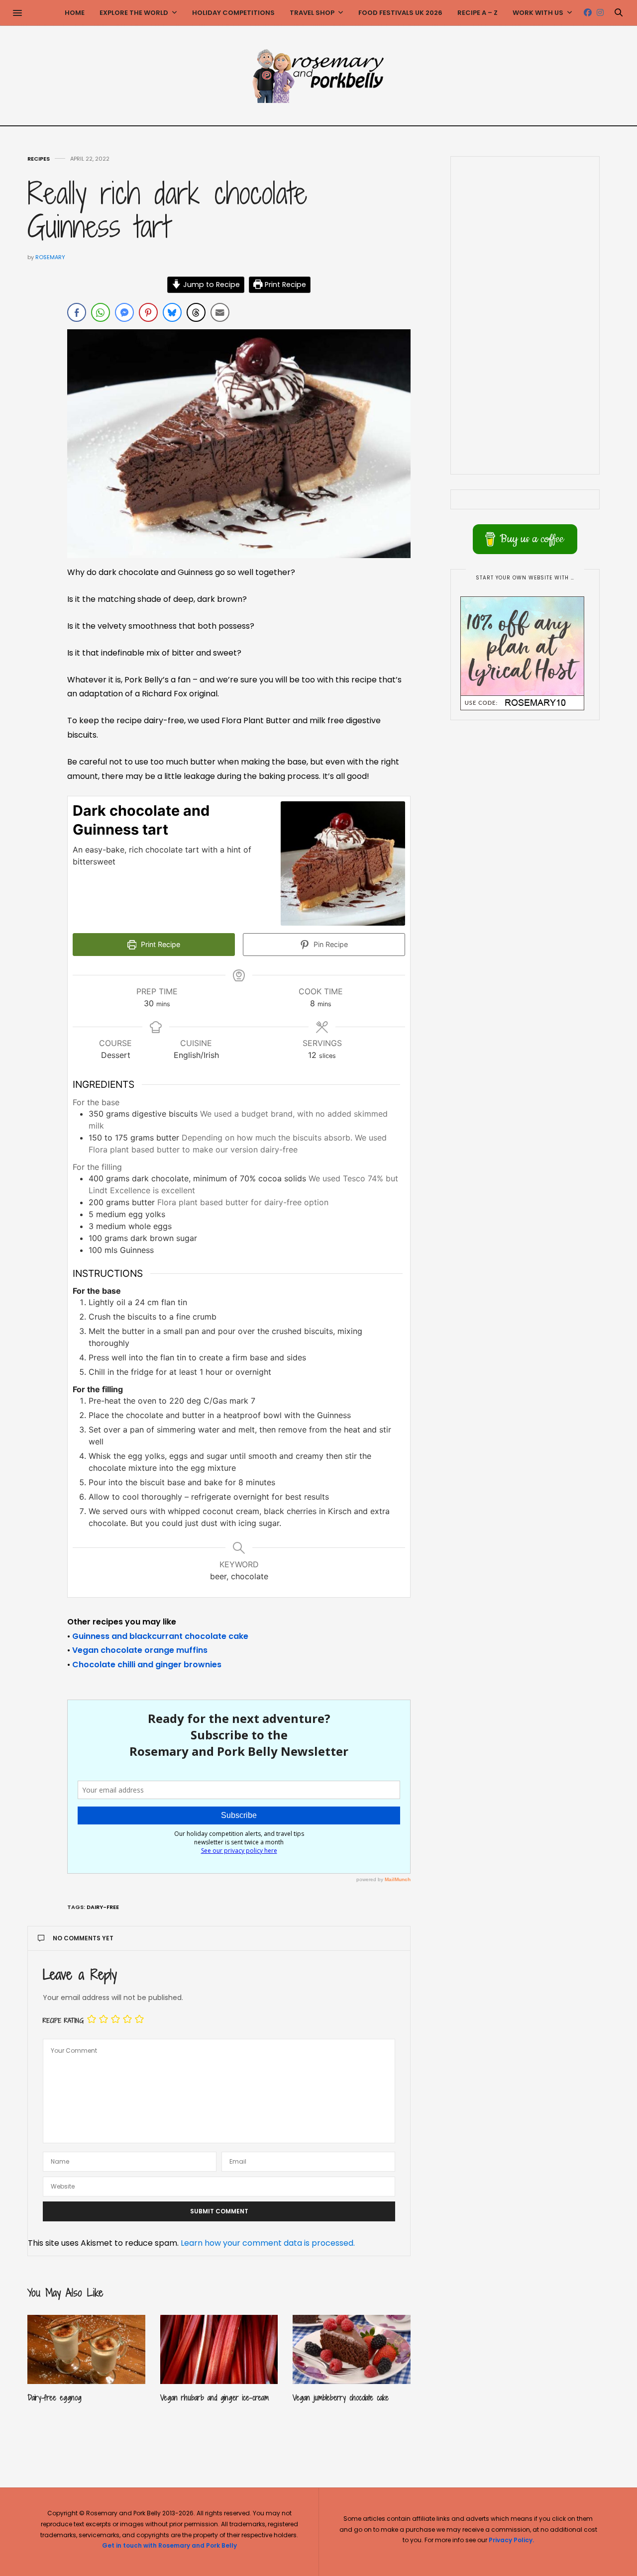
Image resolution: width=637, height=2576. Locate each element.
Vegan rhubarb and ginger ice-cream (214, 2398)
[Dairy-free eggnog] (86, 2349)
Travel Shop (312, 13)
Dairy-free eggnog (54, 2398)
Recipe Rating (63, 2021)
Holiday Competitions (233, 13)
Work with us (538, 13)
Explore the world (134, 13)
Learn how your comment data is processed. (268, 2243)
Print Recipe (284, 285)
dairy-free (103, 1907)
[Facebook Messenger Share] (124, 312)
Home (75, 13)
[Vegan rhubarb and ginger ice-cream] (219, 2349)
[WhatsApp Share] (101, 312)
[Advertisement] (525, 315)
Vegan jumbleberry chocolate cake (341, 2398)
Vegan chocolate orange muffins (140, 1650)
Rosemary (50, 257)
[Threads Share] (196, 312)
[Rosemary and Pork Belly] (318, 76)
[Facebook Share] (77, 312)
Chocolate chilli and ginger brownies (147, 1665)
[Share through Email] (220, 312)
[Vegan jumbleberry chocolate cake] (352, 2349)
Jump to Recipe (211, 285)
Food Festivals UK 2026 (400, 13)
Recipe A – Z (478, 13)
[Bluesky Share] (172, 312)
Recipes (39, 159)
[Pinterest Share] (148, 312)
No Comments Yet (83, 1938)
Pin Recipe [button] (330, 944)
